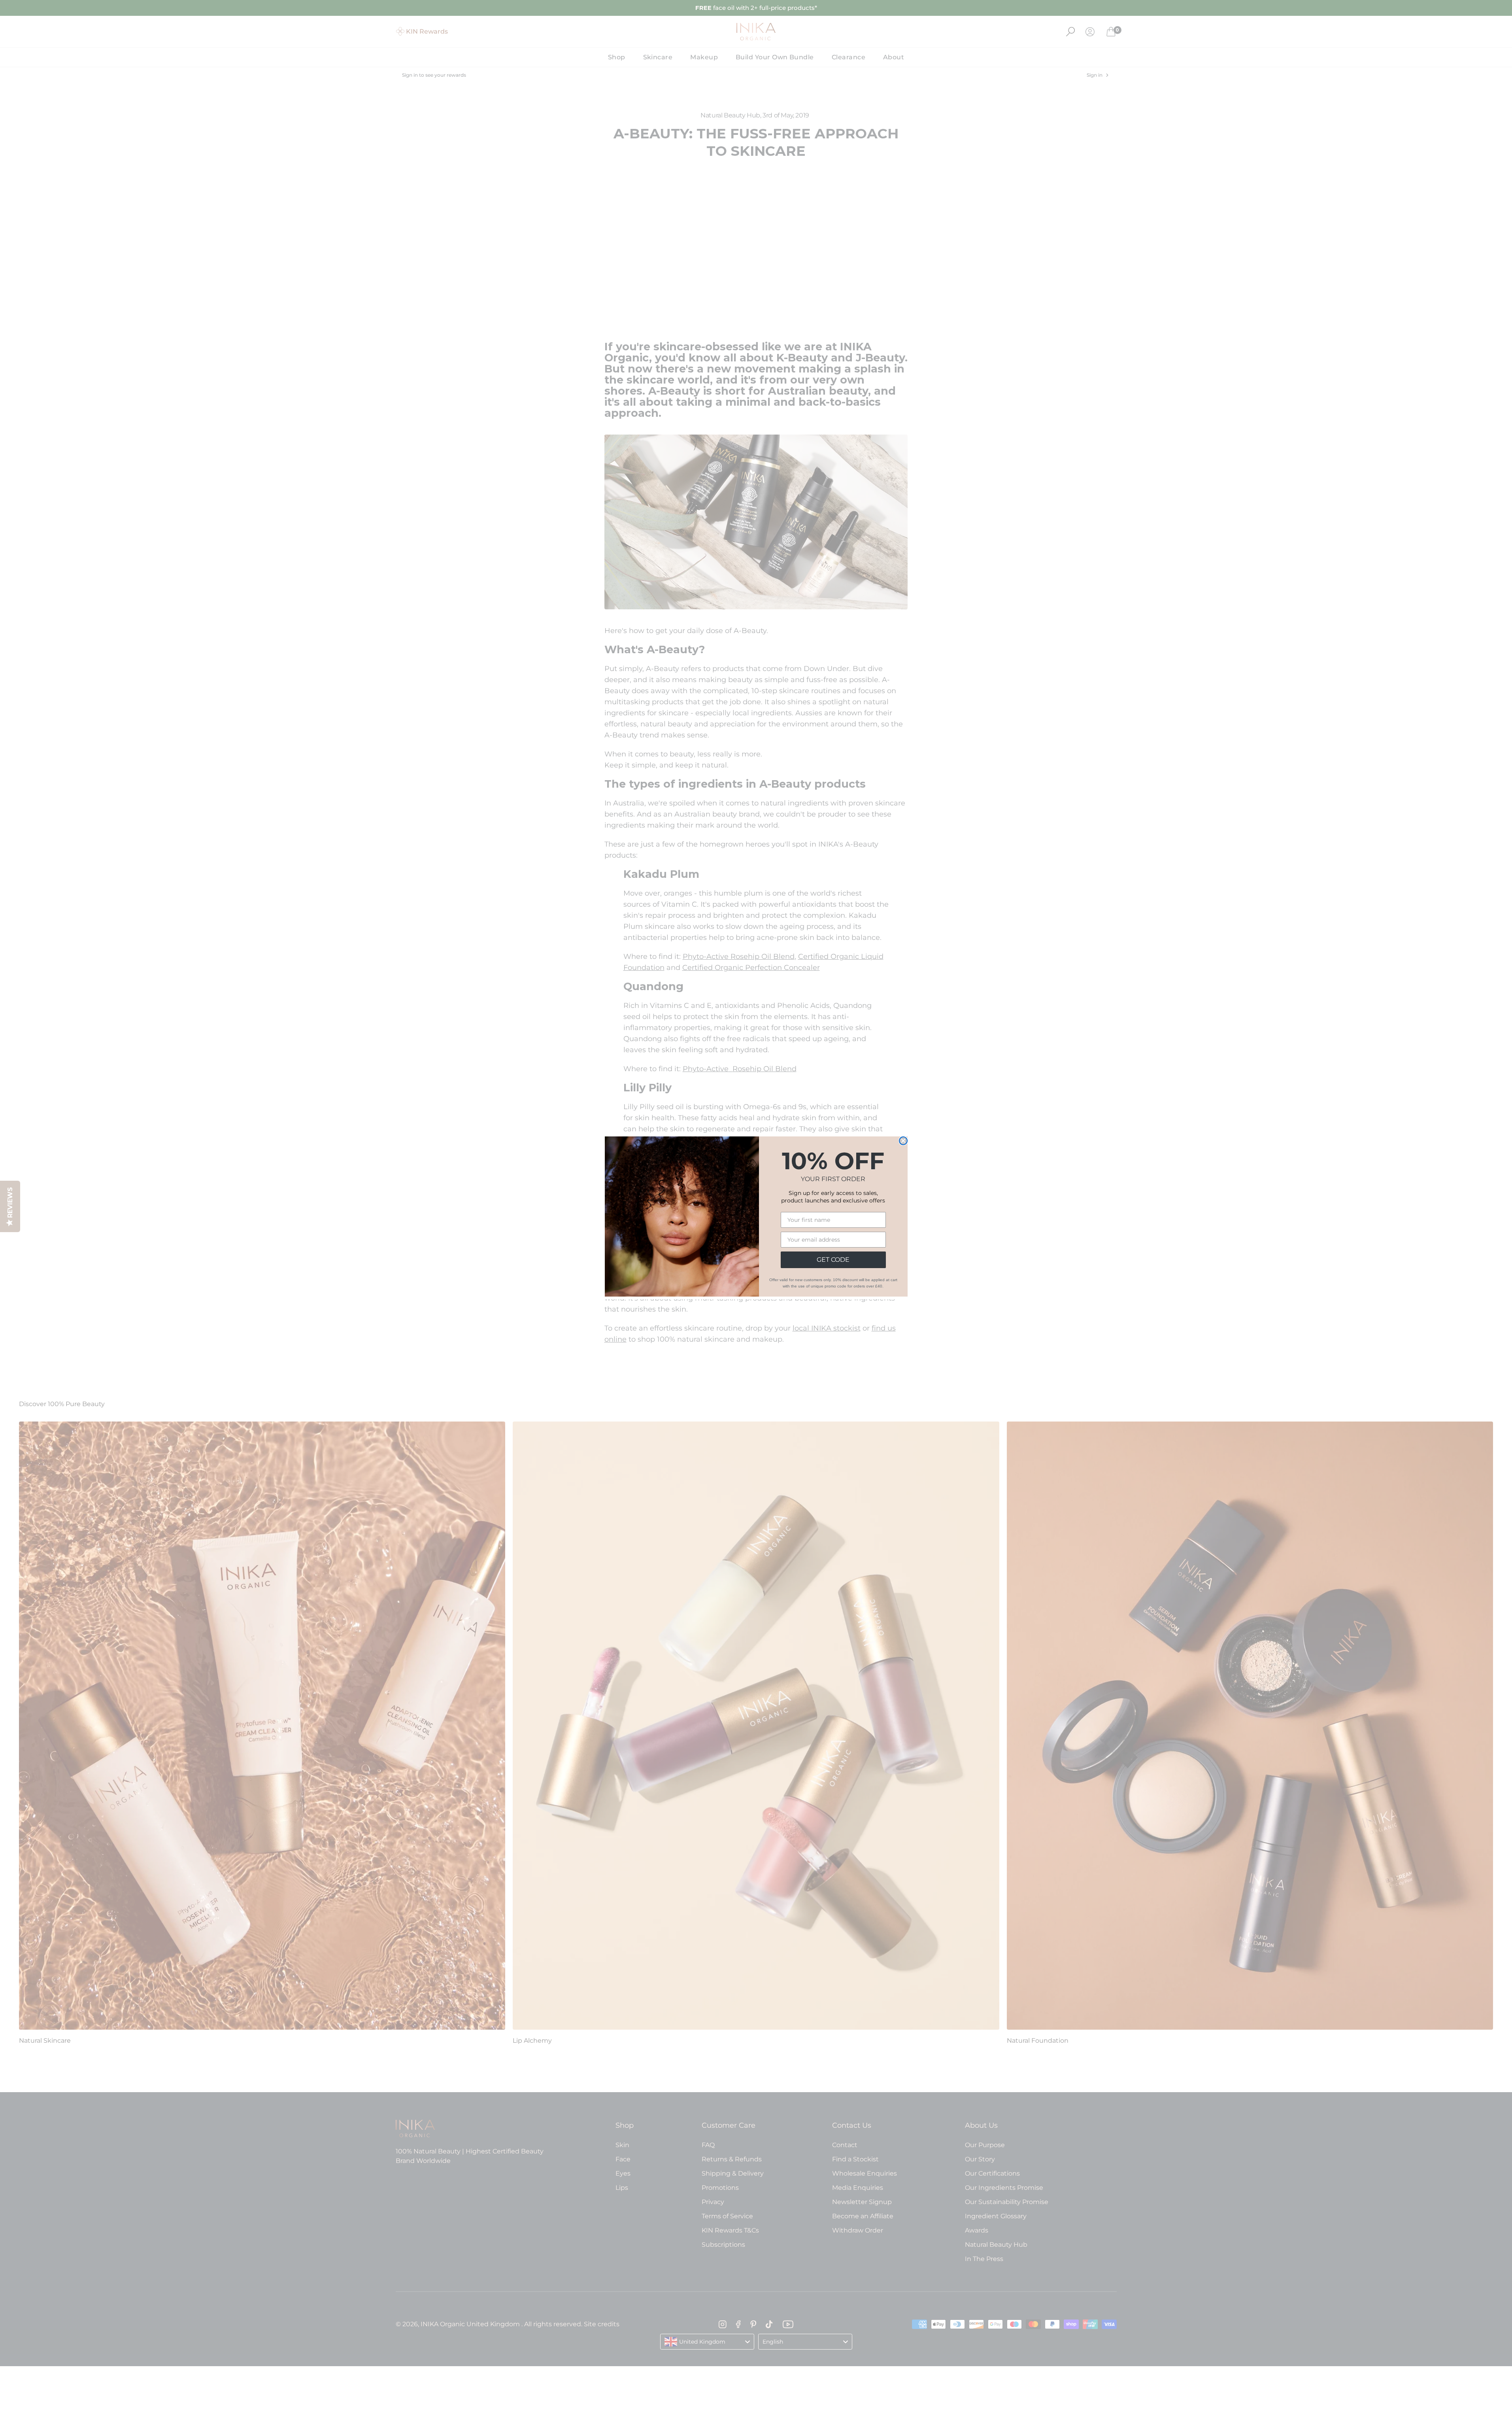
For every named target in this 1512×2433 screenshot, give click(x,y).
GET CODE (833, 1260)
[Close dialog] (903, 1141)
